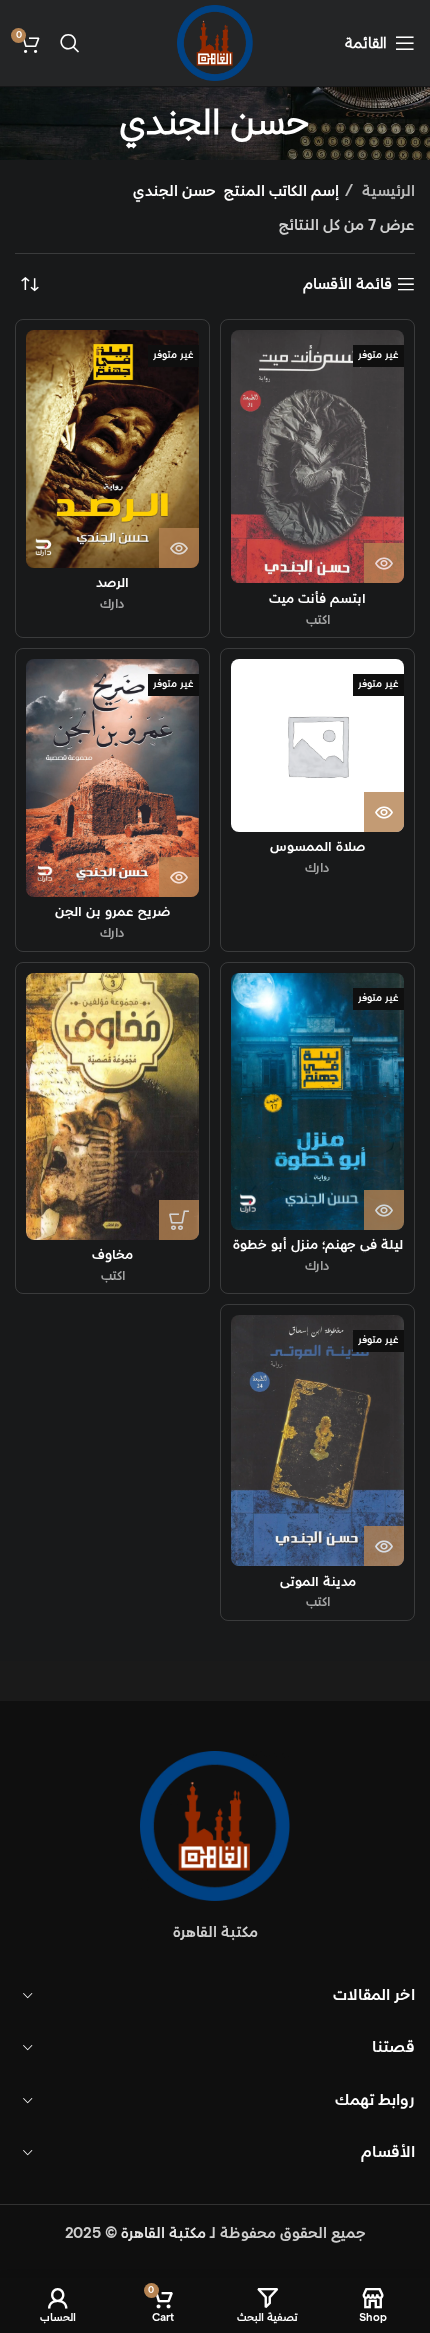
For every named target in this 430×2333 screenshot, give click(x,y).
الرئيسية (386, 191)
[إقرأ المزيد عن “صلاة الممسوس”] (384, 812)
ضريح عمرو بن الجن (113, 912)
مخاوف (112, 1255)
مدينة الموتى (318, 1582)
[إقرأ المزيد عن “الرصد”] (179, 548)
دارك (112, 604)
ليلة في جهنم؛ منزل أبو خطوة (318, 1245)
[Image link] (215, 1825)
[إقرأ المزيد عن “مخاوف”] (179, 1220)
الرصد (112, 583)
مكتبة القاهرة (163, 2233)
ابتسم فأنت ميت (317, 599)
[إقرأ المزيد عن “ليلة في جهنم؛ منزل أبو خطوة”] (384, 1210)
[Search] (70, 43)
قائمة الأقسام (347, 284)
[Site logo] (215, 42)
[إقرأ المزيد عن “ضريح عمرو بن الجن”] (179, 877)
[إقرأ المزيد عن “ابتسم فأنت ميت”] (384, 563)
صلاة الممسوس (318, 847)
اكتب (318, 620)
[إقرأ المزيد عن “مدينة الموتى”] (384, 1546)
